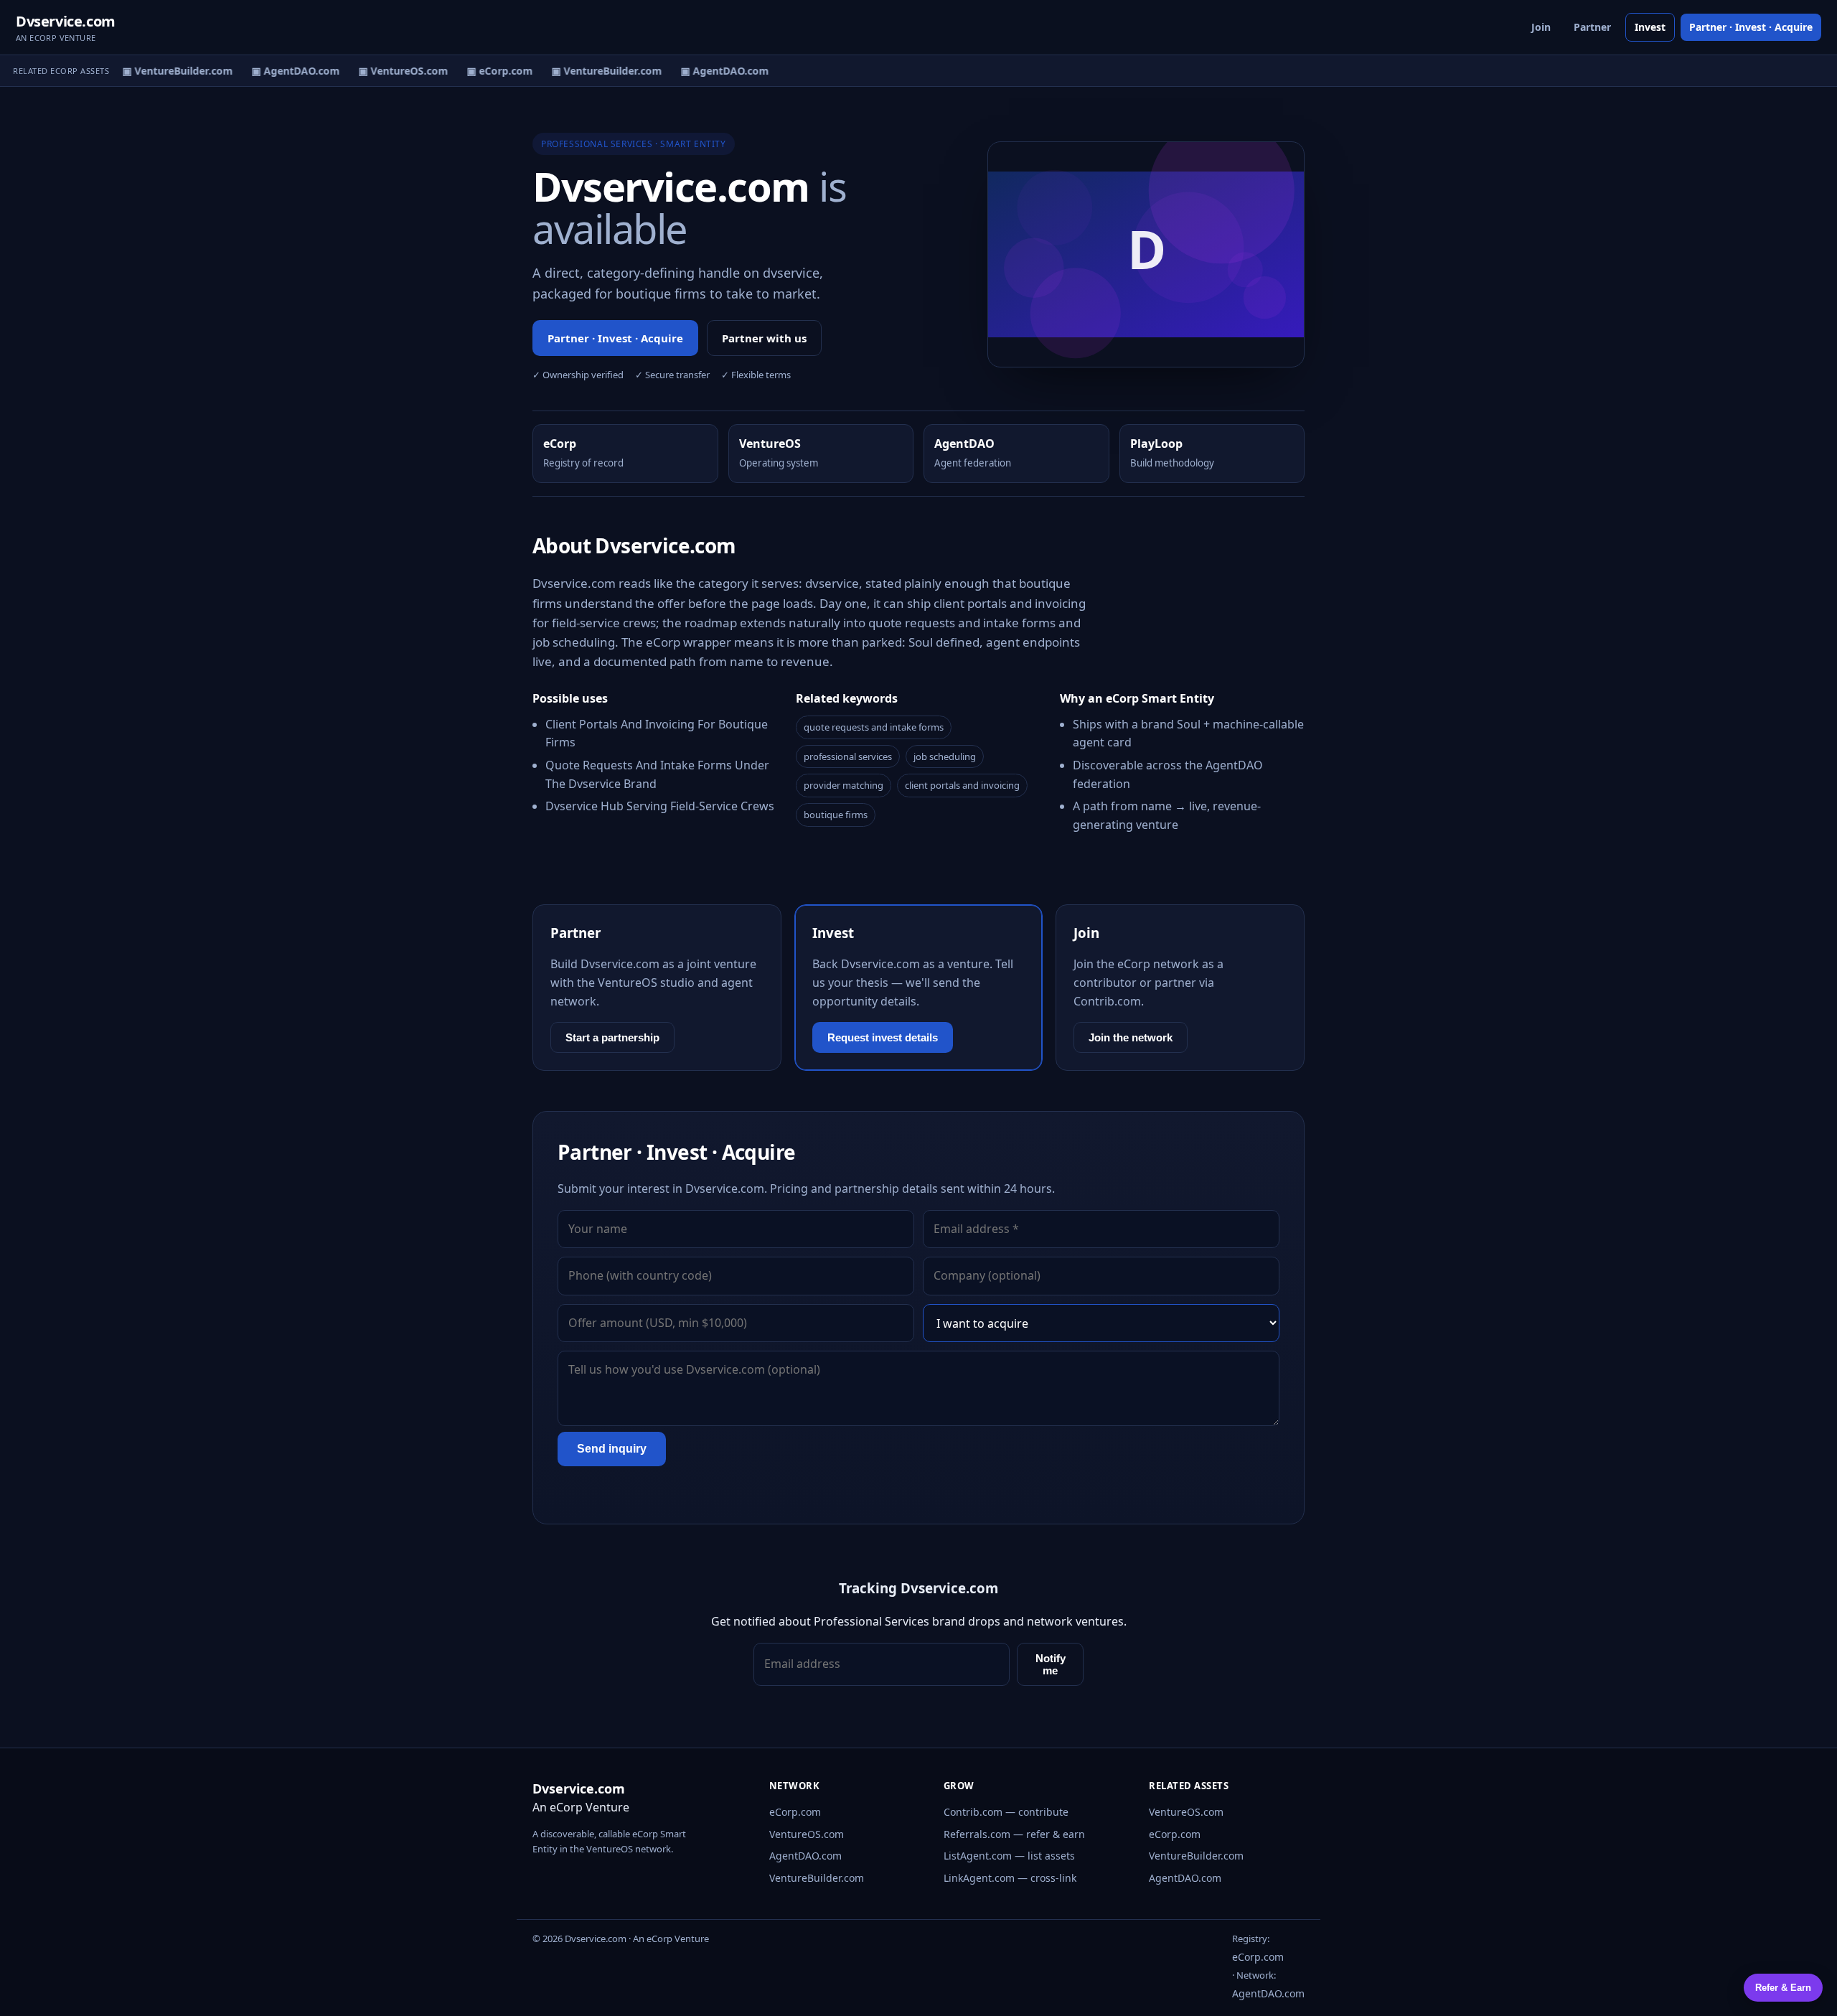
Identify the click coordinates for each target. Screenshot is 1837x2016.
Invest (1650, 27)
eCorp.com (795, 1812)
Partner (1592, 27)
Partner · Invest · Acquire (1751, 27)
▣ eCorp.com (489, 71)
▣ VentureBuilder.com (167, 71)
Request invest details (883, 1037)
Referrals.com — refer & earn (1014, 1834)
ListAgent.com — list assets (1009, 1856)
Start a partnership (612, 1037)
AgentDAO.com (805, 1856)
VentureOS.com (807, 1834)
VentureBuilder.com (817, 1878)
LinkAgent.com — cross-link (1010, 1878)
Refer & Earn (1783, 1988)
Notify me (1051, 1664)
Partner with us (764, 338)
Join (1541, 27)
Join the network (1131, 1037)
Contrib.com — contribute (1006, 1812)
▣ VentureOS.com (393, 71)
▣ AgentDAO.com (285, 71)
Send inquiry (612, 1449)
